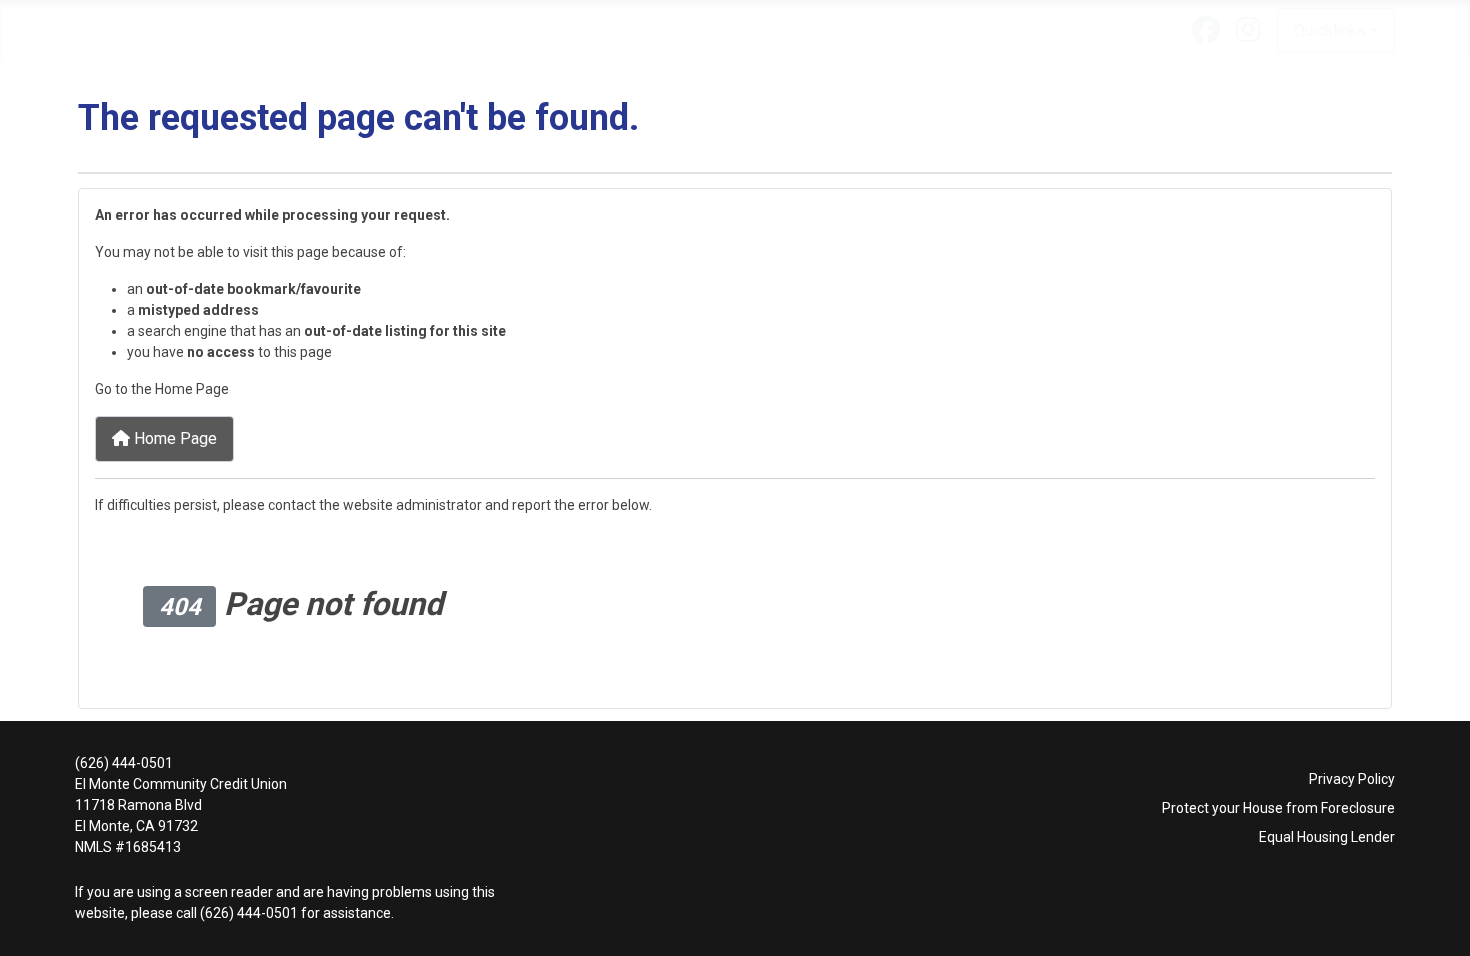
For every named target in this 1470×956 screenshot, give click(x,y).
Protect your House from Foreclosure (1278, 808)
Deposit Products (339, 30)
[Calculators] (723, 30)
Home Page (173, 438)
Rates (573, 30)
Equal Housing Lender (1327, 837)
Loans (214, 30)
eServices (476, 30)
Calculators (676, 30)
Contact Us (797, 30)
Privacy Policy (1352, 779)
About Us (119, 30)
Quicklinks (1330, 30)
